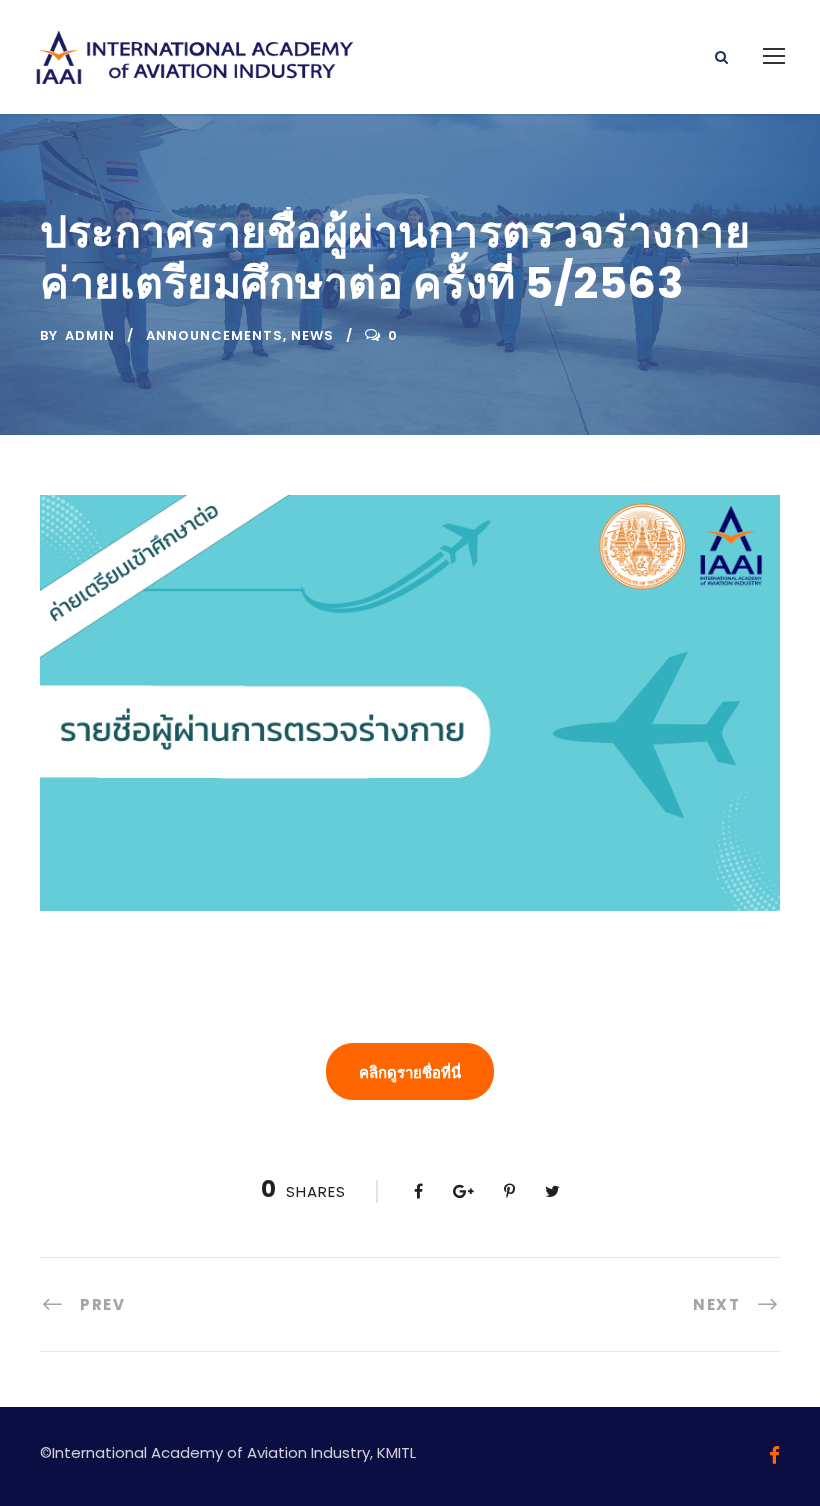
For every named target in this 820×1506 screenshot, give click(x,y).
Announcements (214, 335)
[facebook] (774, 1455)
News (312, 335)
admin (90, 335)
